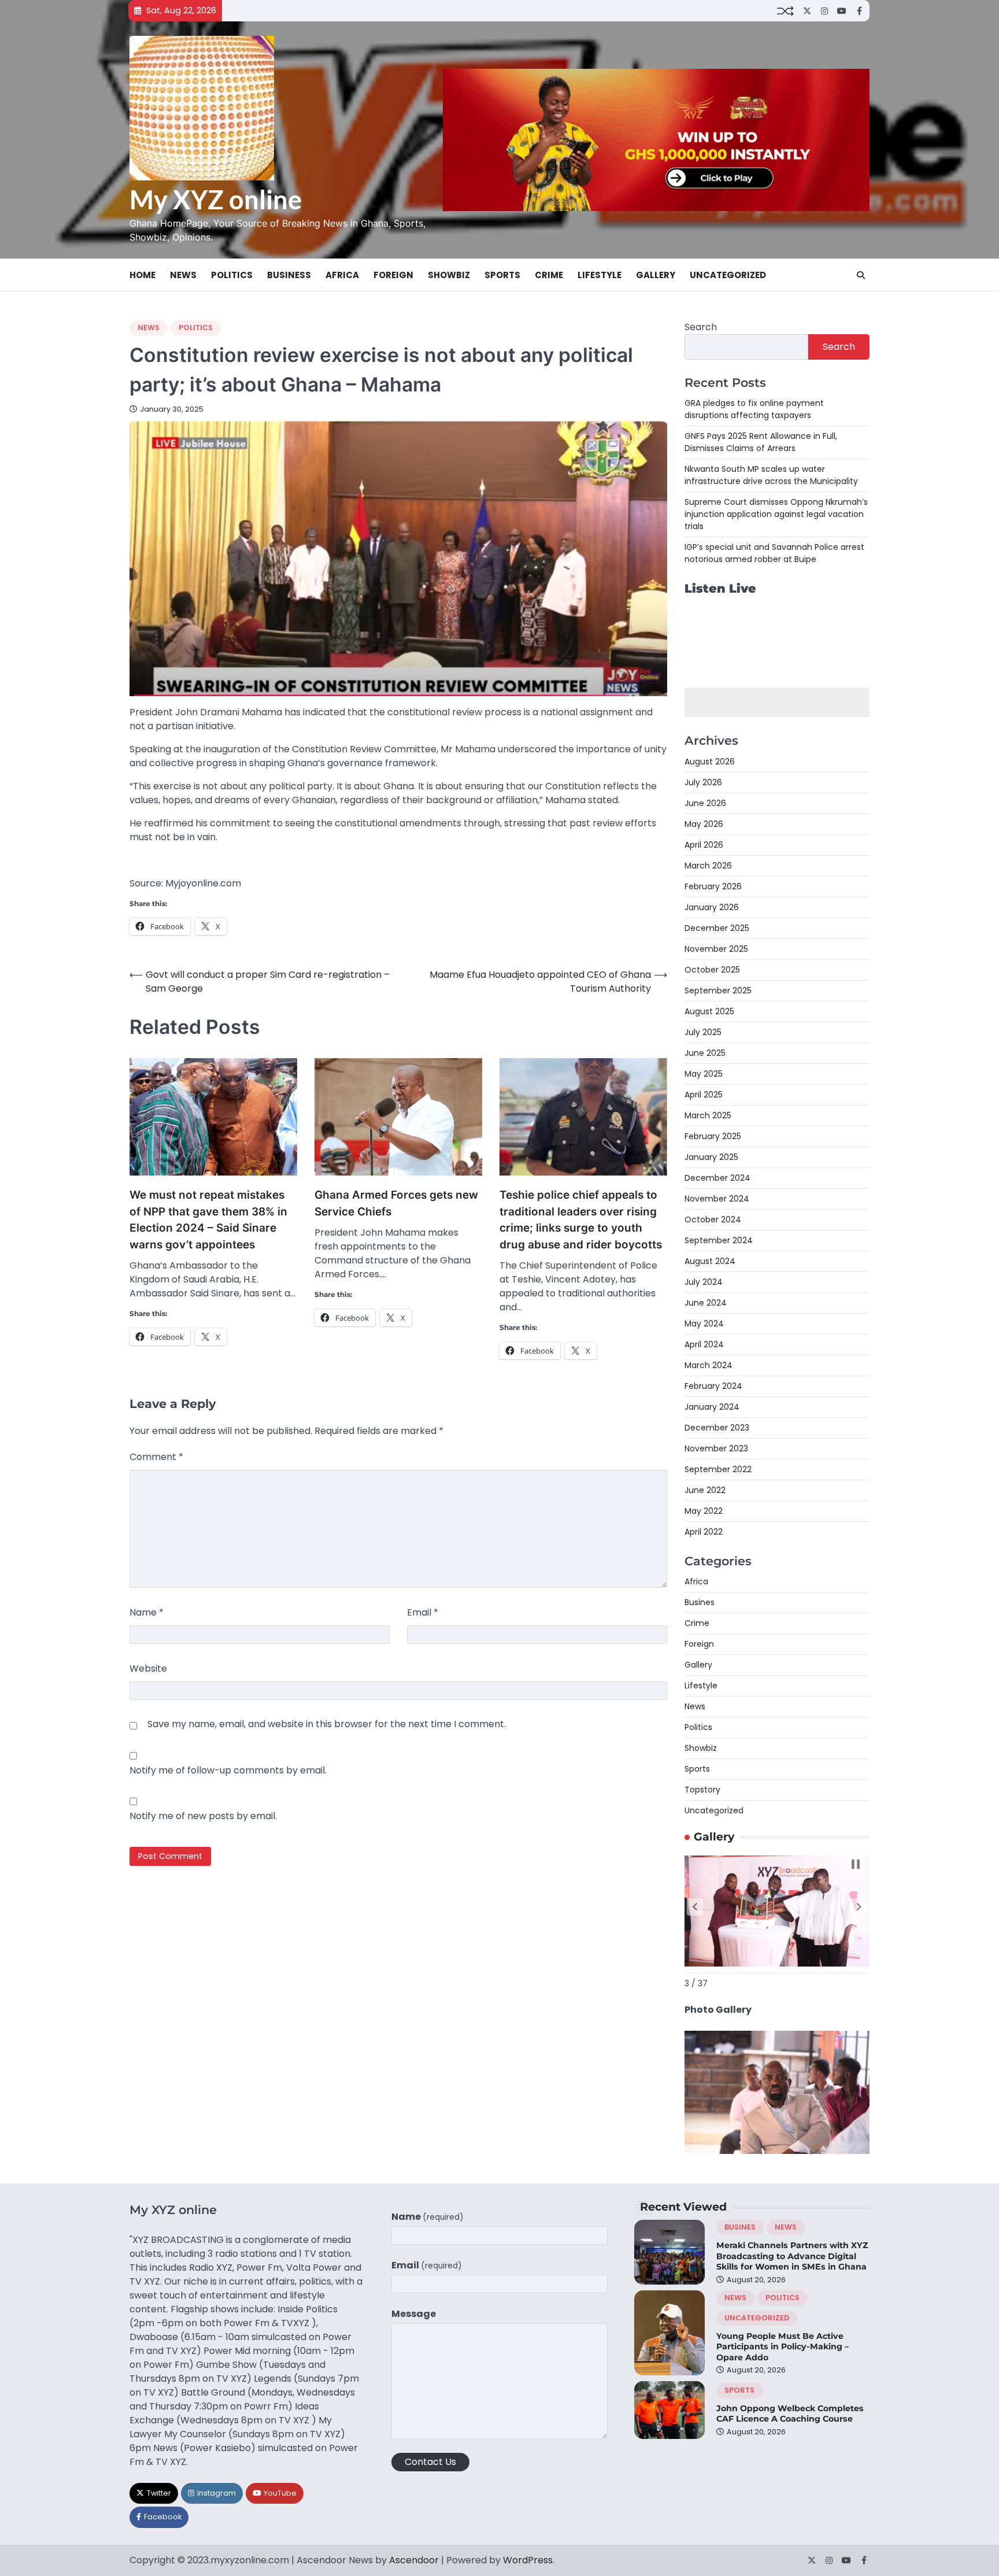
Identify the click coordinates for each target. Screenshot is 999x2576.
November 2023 (716, 1448)
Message (414, 2314)
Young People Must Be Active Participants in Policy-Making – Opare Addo (782, 2347)
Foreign (393, 275)
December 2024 (717, 1178)
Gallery (656, 275)
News (183, 275)
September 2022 (718, 1469)
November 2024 (717, 1199)
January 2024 (712, 1407)
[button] (695, 1907)
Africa (342, 275)
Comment (156, 1457)
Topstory (702, 1790)
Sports (502, 275)
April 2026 (704, 845)
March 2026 (708, 866)
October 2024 (713, 1219)
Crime (549, 275)
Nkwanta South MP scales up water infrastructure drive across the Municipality (771, 475)
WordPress (528, 2560)
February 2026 (713, 886)
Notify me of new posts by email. (203, 1816)
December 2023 (717, 1428)
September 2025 (718, 991)
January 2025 (711, 1157)
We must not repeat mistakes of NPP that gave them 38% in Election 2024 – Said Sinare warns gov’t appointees (208, 1220)
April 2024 (704, 1344)
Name (147, 1612)
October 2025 (712, 970)
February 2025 (713, 1136)
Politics (232, 275)
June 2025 (705, 1053)
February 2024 (713, 1386)
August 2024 (710, 1261)
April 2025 (704, 1095)
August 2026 (710, 762)
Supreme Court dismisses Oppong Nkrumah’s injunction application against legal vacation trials (776, 514)
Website (148, 1668)
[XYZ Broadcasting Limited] (777, 2151)
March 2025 (708, 1115)
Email (423, 1612)
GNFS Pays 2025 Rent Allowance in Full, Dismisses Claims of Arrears (761, 442)
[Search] (861, 275)
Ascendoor (414, 2560)
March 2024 (708, 1365)
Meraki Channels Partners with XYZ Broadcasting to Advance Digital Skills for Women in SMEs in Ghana (792, 2256)
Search (701, 327)
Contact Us (430, 2462)
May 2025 (704, 1074)
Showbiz (449, 275)
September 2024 (719, 1240)
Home (143, 275)
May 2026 (704, 824)
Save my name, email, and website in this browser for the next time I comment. (327, 1724)
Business (289, 275)
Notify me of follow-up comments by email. (228, 1770)
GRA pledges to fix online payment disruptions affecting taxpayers (754, 409)
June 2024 (706, 1303)
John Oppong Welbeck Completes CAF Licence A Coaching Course (790, 2414)
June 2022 (705, 1490)
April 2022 (704, 1532)
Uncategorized (728, 275)
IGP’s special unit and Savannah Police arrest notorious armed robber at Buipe (774, 553)
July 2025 (703, 1032)
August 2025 (709, 1011)
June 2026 (705, 803)
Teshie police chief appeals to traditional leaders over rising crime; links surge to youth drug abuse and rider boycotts (581, 1220)
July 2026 (703, 782)
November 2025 (716, 949)
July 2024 (704, 1282)
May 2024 (704, 1324)
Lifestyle (600, 275)
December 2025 (717, 928)
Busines (700, 1602)
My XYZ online (216, 199)
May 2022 (704, 1511)
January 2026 (712, 907)
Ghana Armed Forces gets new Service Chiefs (396, 1203)
